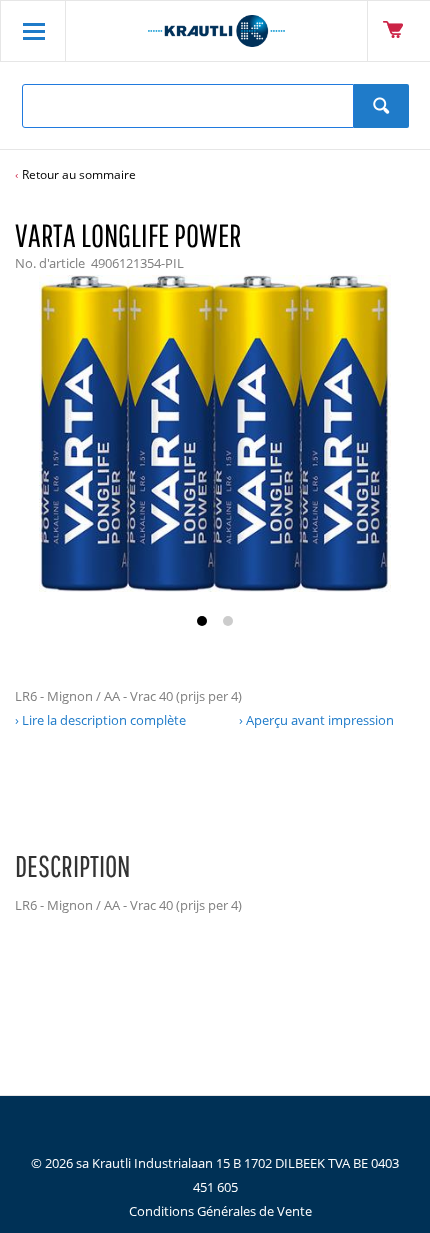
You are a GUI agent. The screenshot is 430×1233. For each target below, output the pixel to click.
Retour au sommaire (79, 174)
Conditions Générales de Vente (220, 1211)
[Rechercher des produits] (381, 106)
